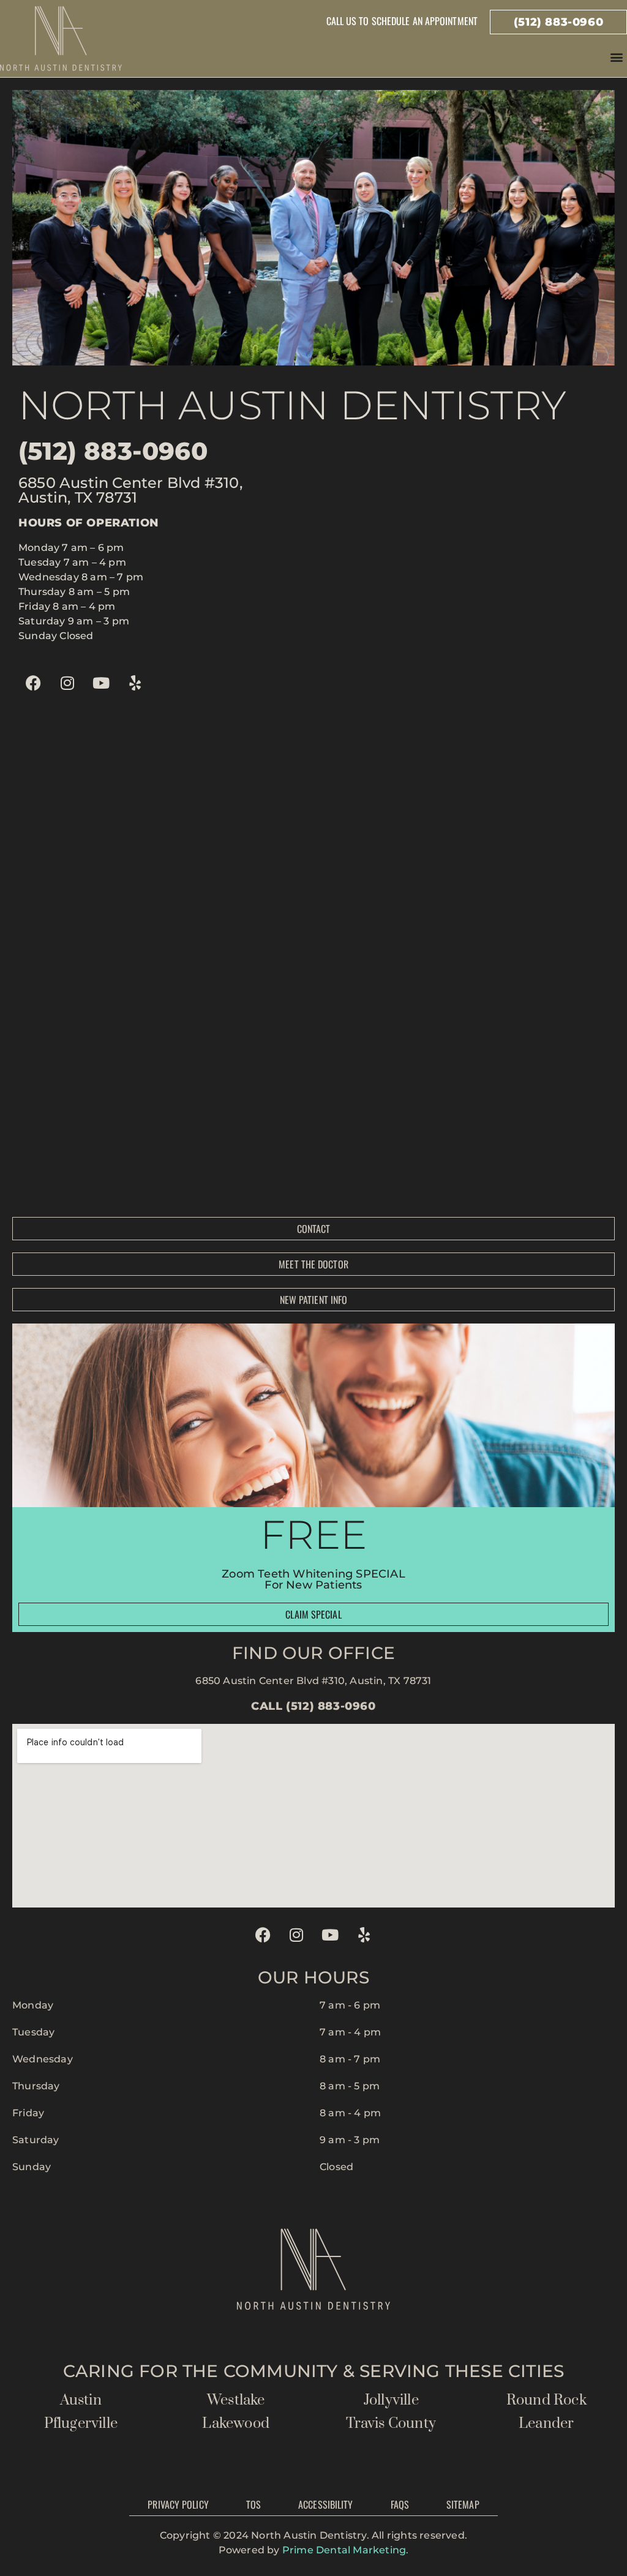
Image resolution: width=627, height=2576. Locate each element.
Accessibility (325, 2504)
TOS (253, 2504)
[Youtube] (101, 683)
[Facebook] (34, 683)
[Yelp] (135, 683)
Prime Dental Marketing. (346, 2550)
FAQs (400, 2504)
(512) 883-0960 (113, 451)
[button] (617, 57)
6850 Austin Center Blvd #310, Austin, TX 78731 (313, 1681)
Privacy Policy (178, 2504)
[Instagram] (67, 683)
